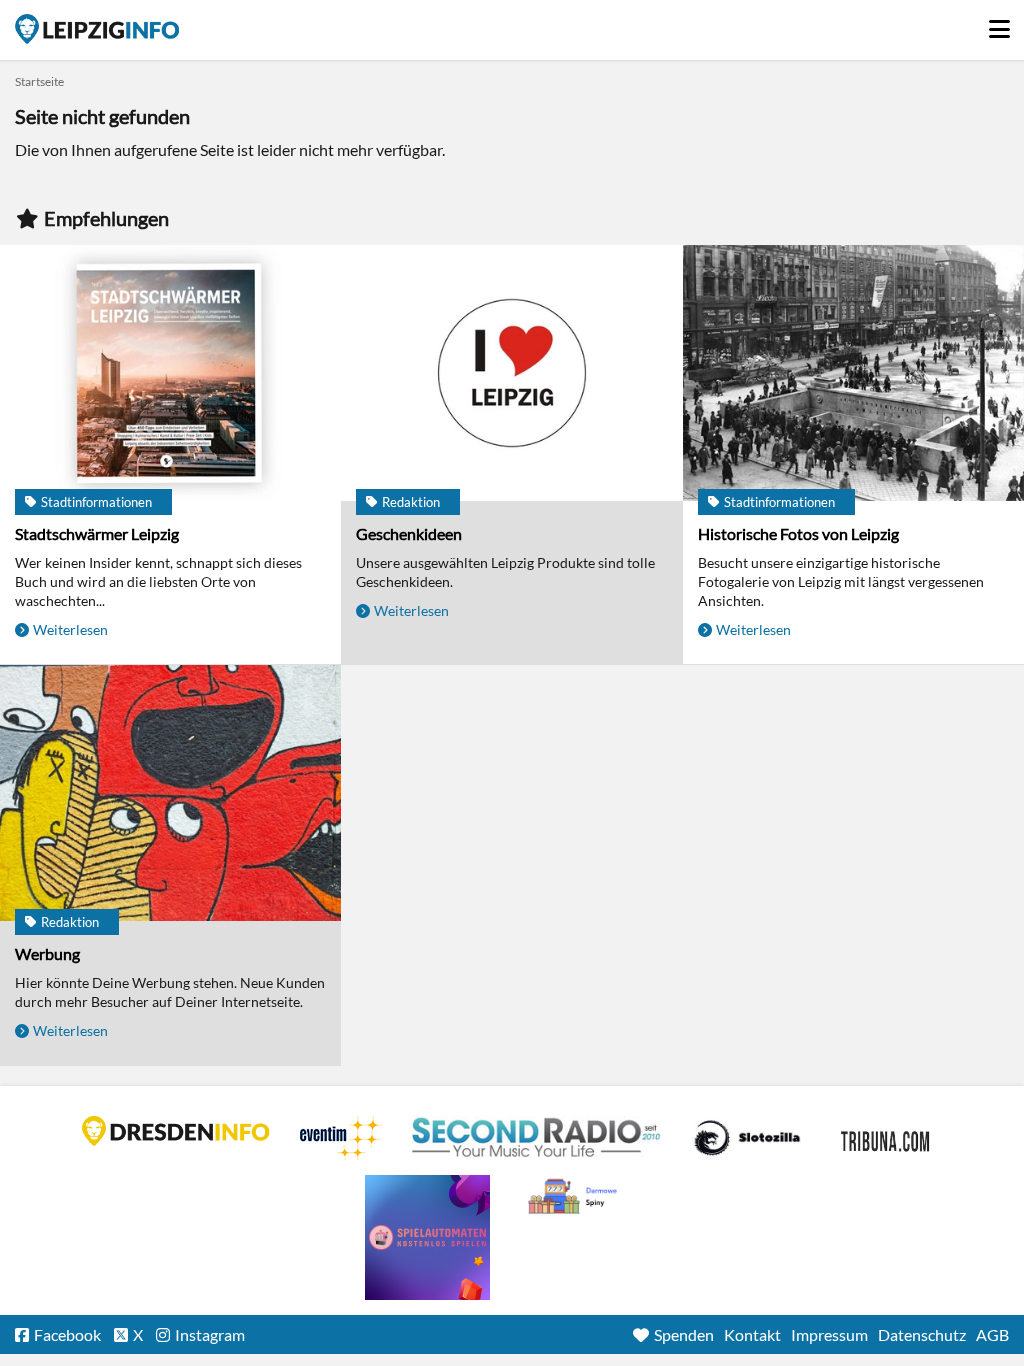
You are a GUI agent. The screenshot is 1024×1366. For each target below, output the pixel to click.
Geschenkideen (409, 533)
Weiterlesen (70, 629)
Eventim (341, 1138)
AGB (992, 1334)
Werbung (47, 953)
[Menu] (999, 24)
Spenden (684, 1334)
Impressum (829, 1334)
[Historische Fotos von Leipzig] (853, 374)
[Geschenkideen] (511, 374)
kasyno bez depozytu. (575, 1197)
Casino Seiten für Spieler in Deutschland (747, 1138)
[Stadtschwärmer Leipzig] (170, 374)
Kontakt (752, 1334)
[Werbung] (170, 794)
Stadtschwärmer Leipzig (97, 533)
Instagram (210, 1334)
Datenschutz (922, 1334)
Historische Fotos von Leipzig (798, 533)
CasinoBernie (887, 1138)
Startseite (97, 29)
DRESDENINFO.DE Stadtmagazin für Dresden (176, 1131)
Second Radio (537, 1138)
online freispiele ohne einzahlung (427, 1237)
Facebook (67, 1334)
